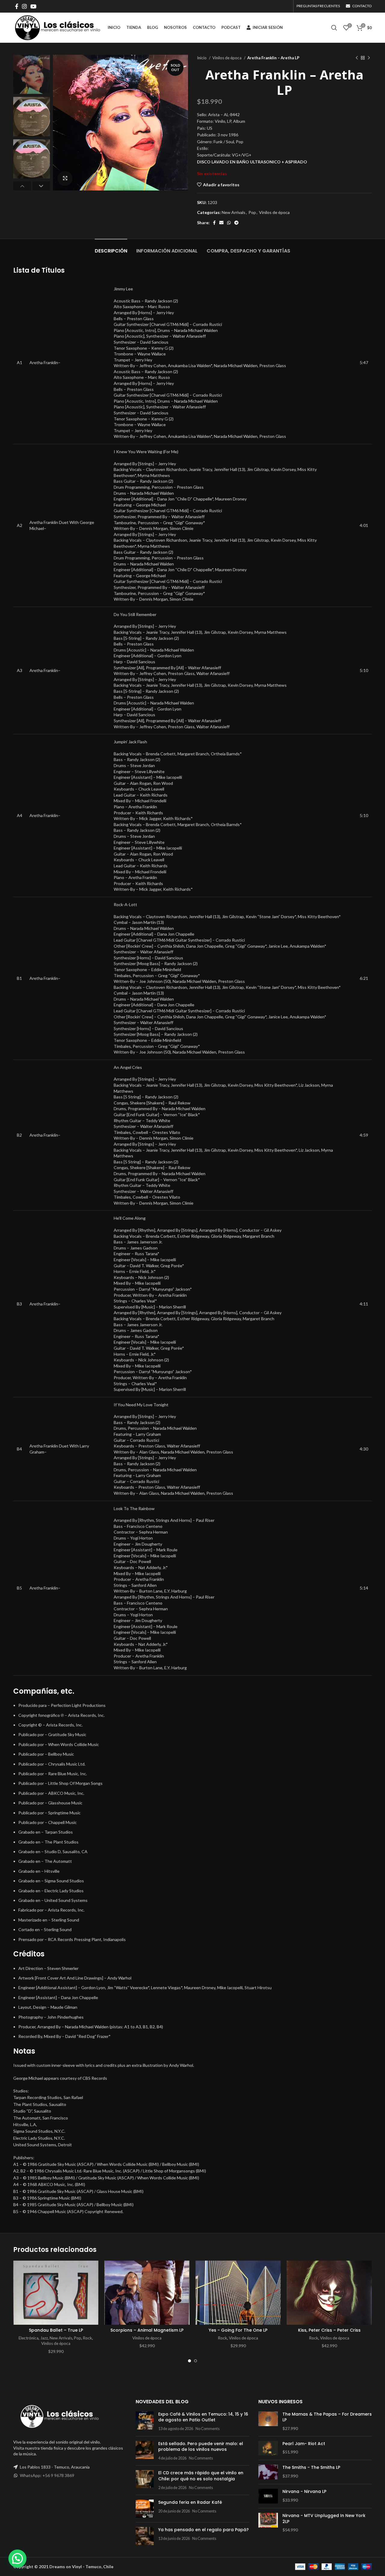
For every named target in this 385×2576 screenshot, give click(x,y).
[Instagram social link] (24, 6)
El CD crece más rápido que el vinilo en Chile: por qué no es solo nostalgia (201, 2476)
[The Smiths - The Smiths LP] (268, 2472)
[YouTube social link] (33, 6)
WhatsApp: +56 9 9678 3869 (47, 2475)
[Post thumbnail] (145, 2421)
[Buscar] (334, 28)
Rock (88, 2338)
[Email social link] (221, 223)
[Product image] (56, 2293)
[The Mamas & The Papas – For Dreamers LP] (268, 2421)
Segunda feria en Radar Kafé (190, 2502)
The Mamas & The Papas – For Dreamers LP (327, 2417)
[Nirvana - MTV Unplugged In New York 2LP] (268, 2523)
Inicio (202, 58)
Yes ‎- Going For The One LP (238, 2330)
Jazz (44, 2338)
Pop (252, 212)
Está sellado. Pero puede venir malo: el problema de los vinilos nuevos (201, 2447)
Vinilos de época (227, 58)
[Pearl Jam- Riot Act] (268, 2448)
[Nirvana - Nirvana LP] (268, 2496)
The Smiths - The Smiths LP (311, 2468)
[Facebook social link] (17, 6)
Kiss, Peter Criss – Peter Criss (329, 2330)
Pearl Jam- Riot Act (304, 2444)
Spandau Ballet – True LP (56, 2330)
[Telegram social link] (236, 223)
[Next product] (369, 58)
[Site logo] (57, 27)
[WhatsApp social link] (229, 223)
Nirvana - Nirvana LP (304, 2492)
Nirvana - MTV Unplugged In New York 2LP (324, 2519)
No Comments (208, 2429)
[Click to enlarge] (65, 178)
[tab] (111, 248)
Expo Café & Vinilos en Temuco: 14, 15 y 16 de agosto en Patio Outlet (203, 2417)
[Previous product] (357, 58)
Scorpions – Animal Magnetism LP (147, 2330)
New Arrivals (234, 212)
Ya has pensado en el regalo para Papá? (203, 2530)
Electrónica (29, 2338)
